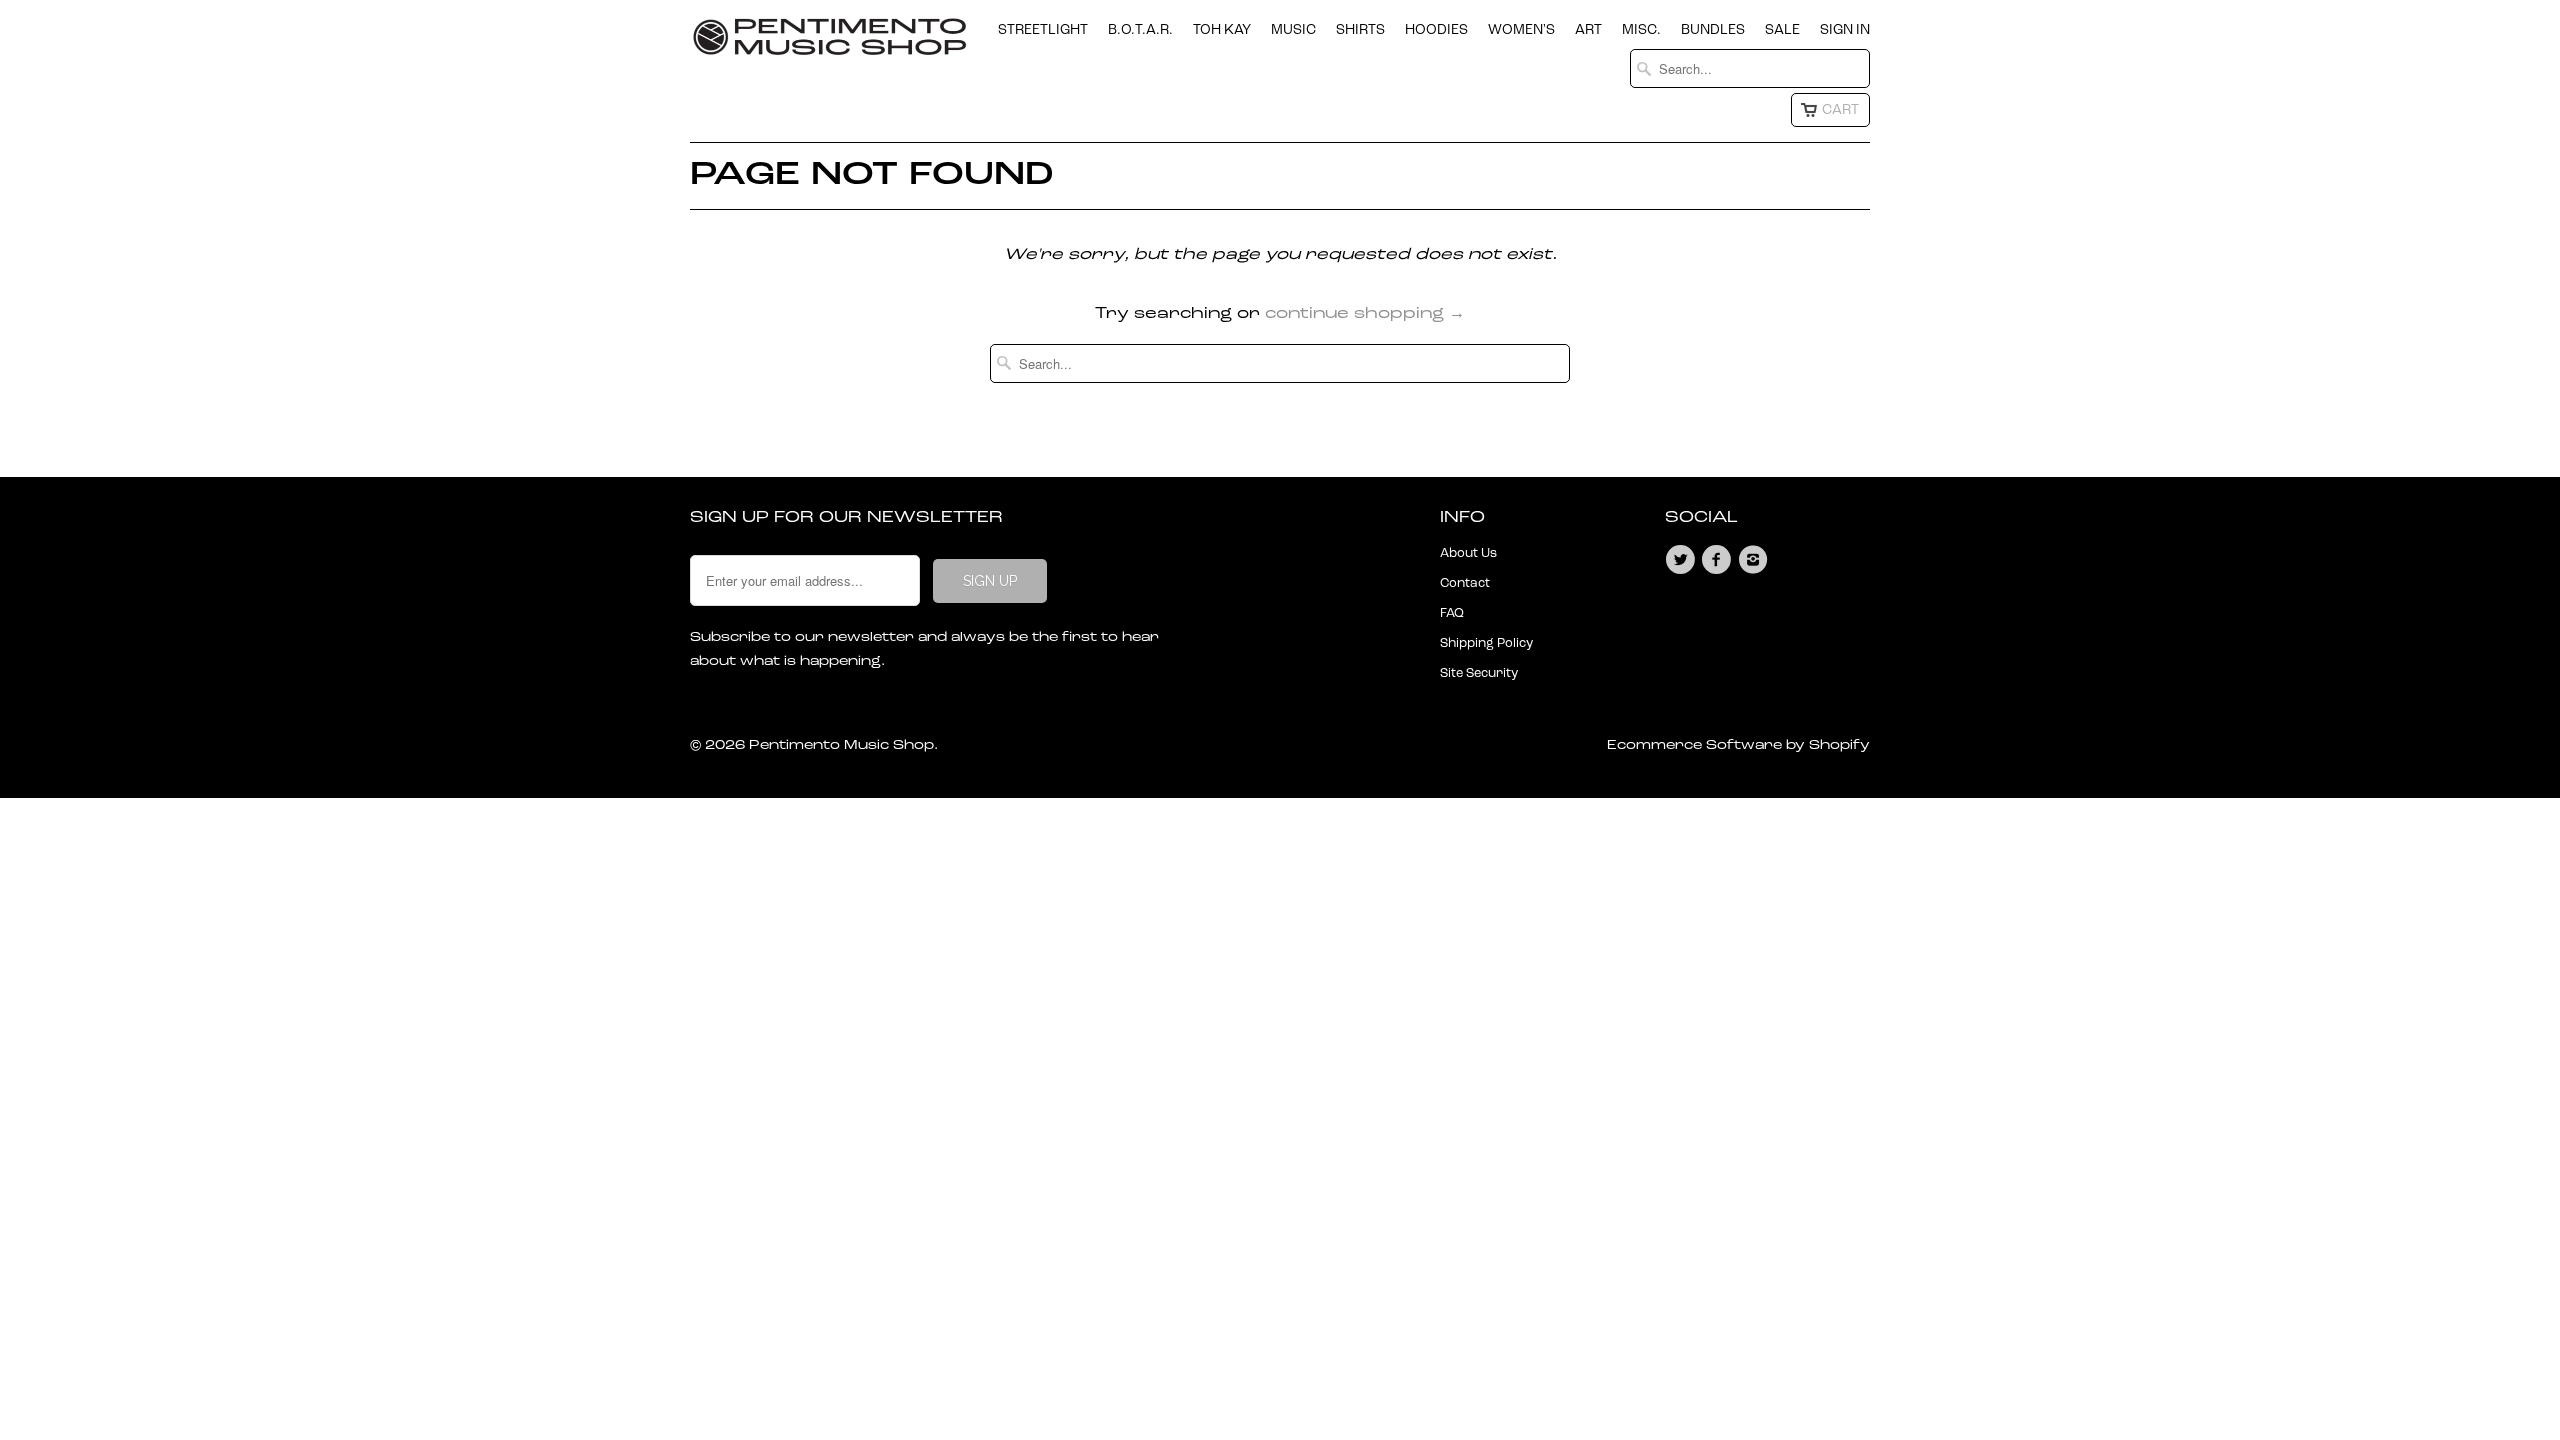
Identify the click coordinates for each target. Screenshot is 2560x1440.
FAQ (1452, 613)
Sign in (1845, 30)
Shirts (1360, 30)
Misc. (1641, 30)
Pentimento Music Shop (841, 745)
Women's (1521, 30)
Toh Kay (1222, 30)
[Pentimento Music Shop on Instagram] (1756, 560)
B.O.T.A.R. (1140, 30)
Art (1588, 30)
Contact (1465, 583)
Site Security (1479, 673)
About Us (1468, 553)
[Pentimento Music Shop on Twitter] (1683, 560)
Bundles (1713, 30)
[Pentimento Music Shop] (830, 45)
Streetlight (1043, 30)
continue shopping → (1365, 314)
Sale (1782, 30)
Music (1293, 30)
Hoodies (1436, 30)
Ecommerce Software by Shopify (1738, 745)
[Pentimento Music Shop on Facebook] (1719, 560)
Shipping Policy (1486, 643)
